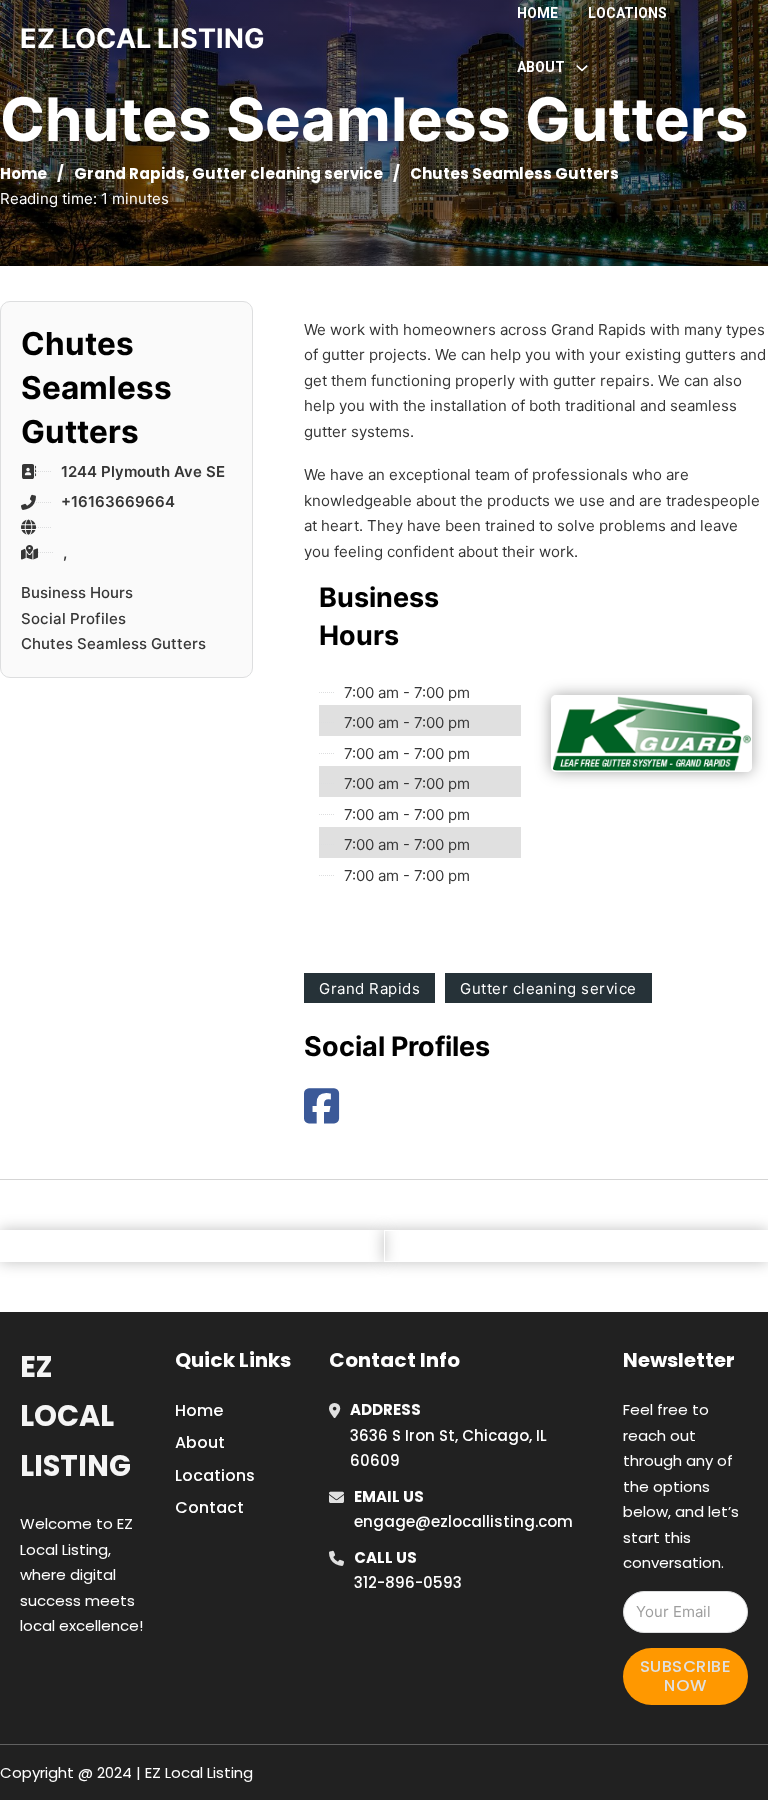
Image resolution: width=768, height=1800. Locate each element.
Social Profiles (73, 618)
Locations (627, 13)
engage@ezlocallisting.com (463, 1521)
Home (537, 13)
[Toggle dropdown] (582, 68)
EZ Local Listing (75, 1416)
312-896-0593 (408, 1582)
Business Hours (77, 592)
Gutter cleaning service (287, 173)
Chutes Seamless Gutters (113, 643)
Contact (209, 1507)
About (200, 1442)
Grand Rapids (129, 173)
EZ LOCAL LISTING (142, 38)
